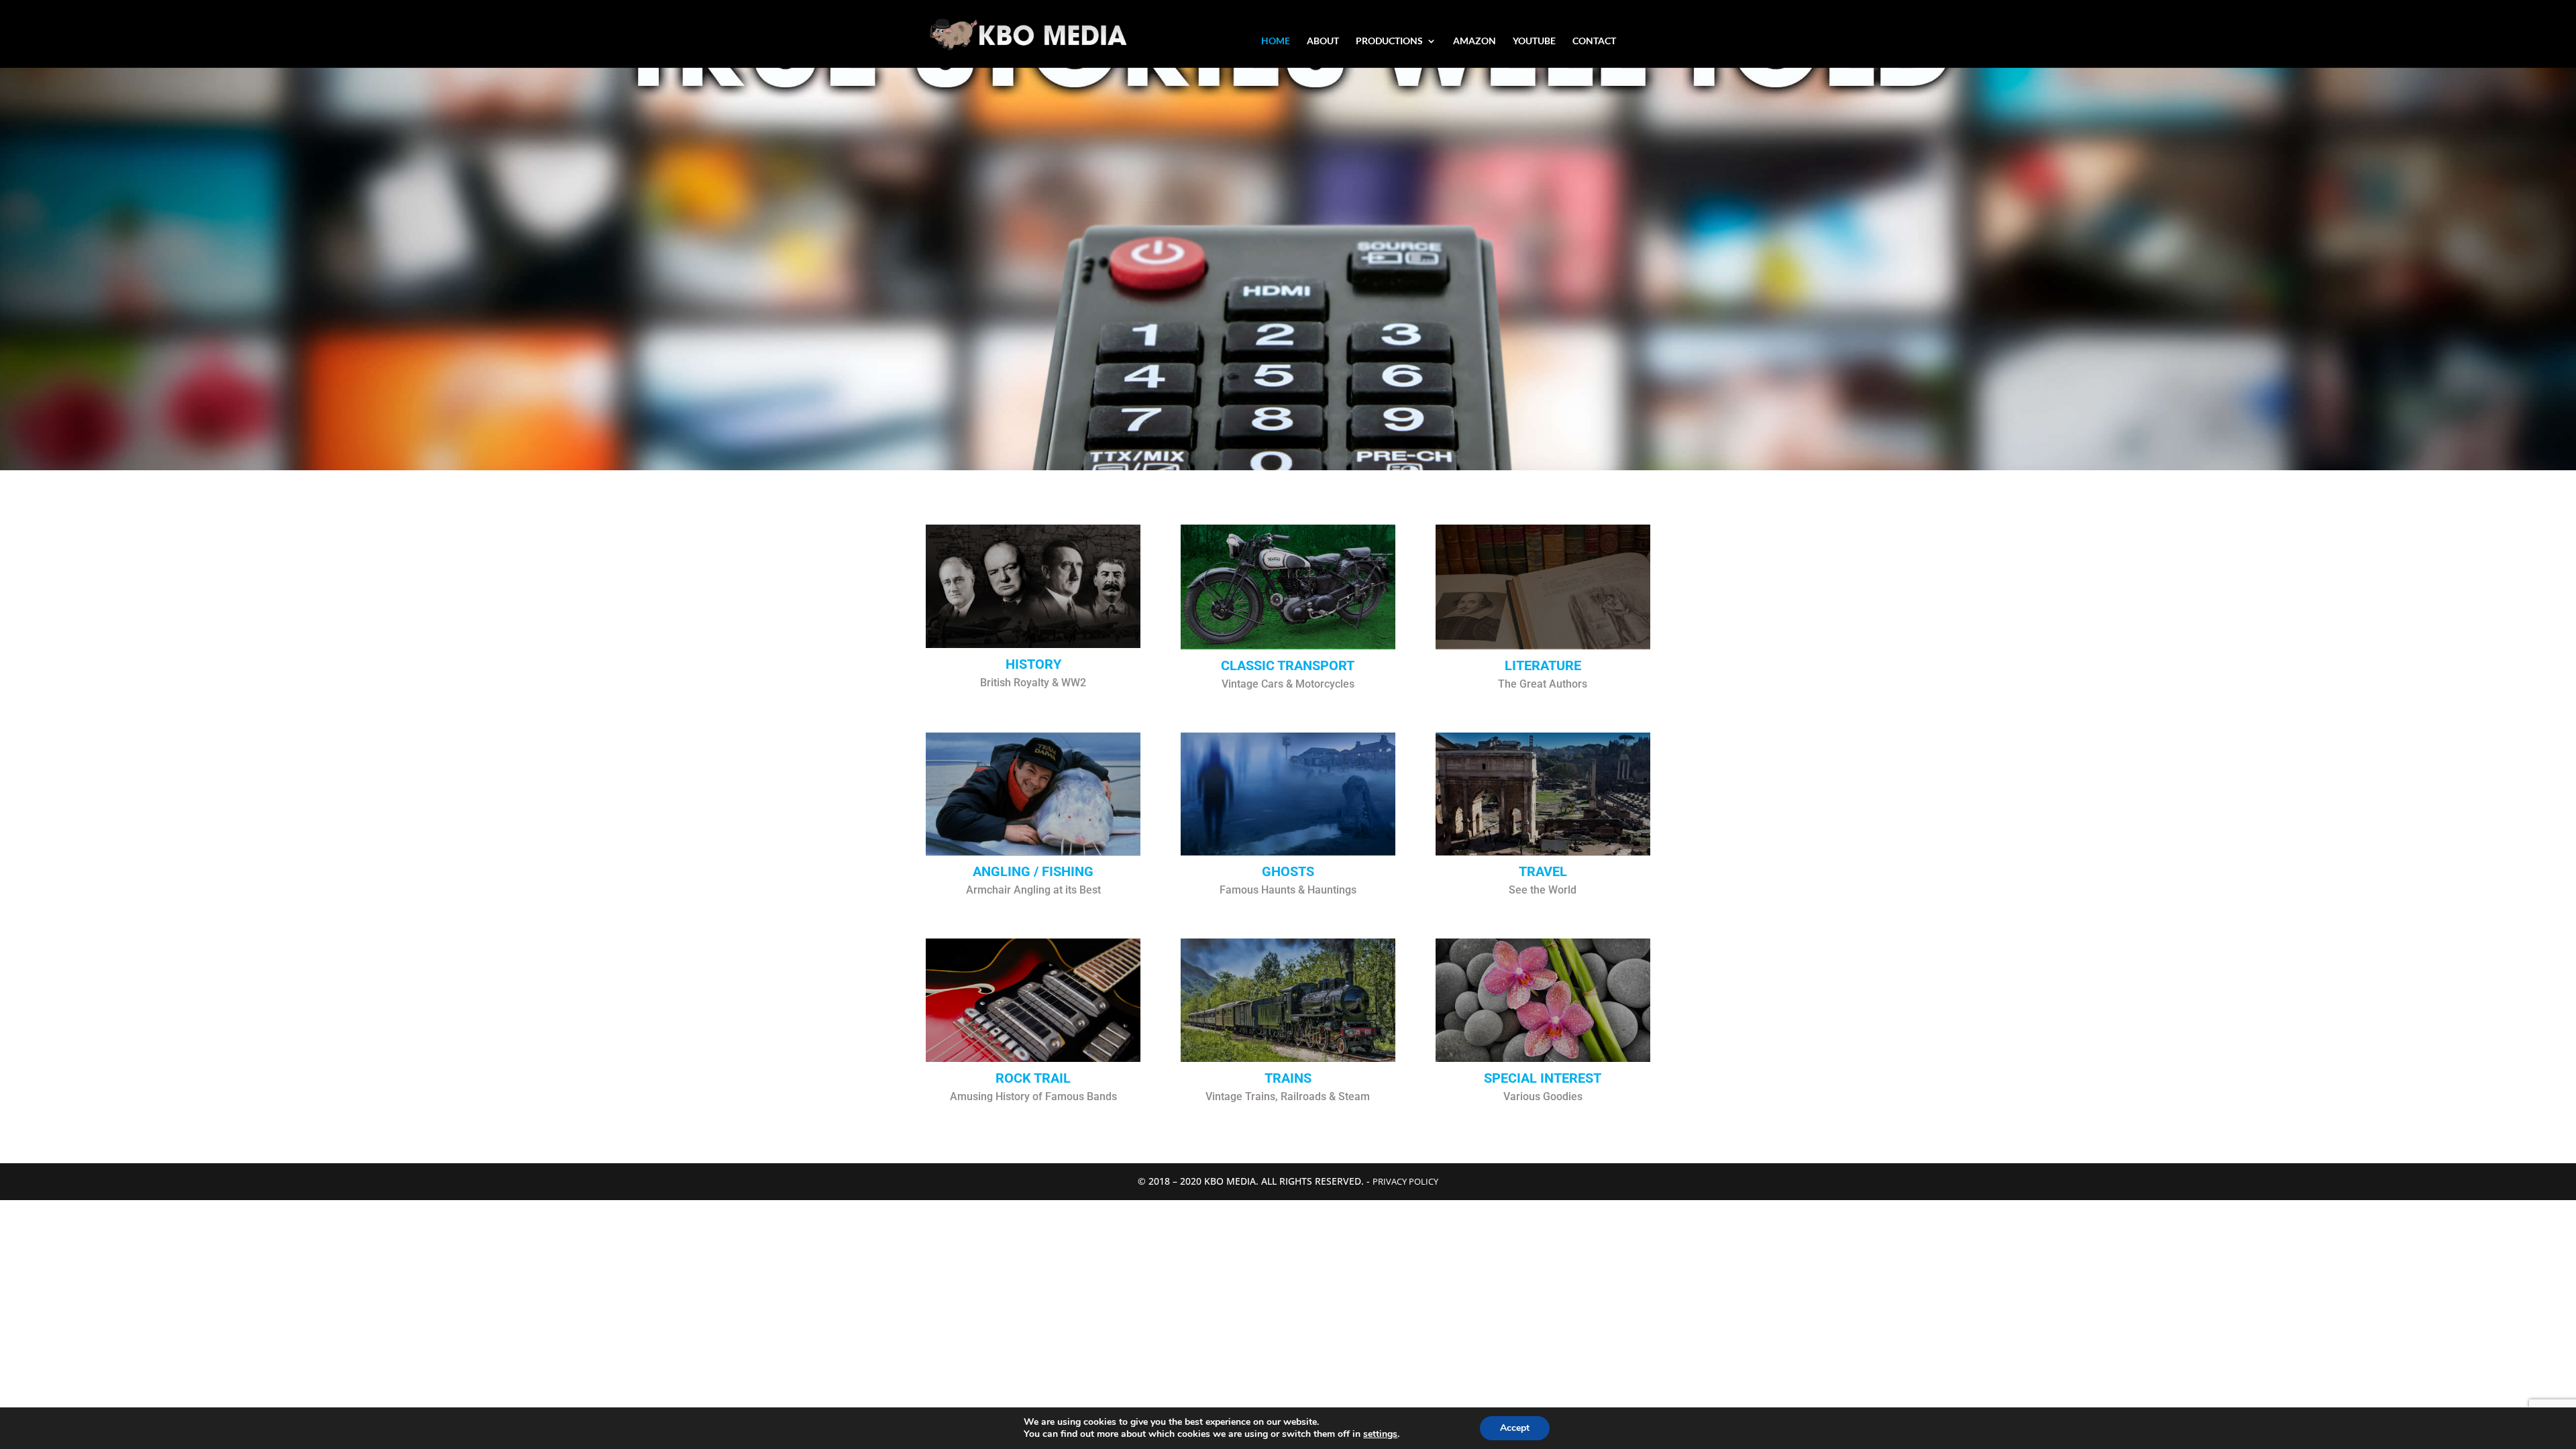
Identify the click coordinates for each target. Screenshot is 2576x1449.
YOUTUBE (1534, 41)
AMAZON (1474, 41)
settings (1380, 1434)
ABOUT (1323, 41)
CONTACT (1594, 41)
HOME (1276, 41)
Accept (1515, 1428)
